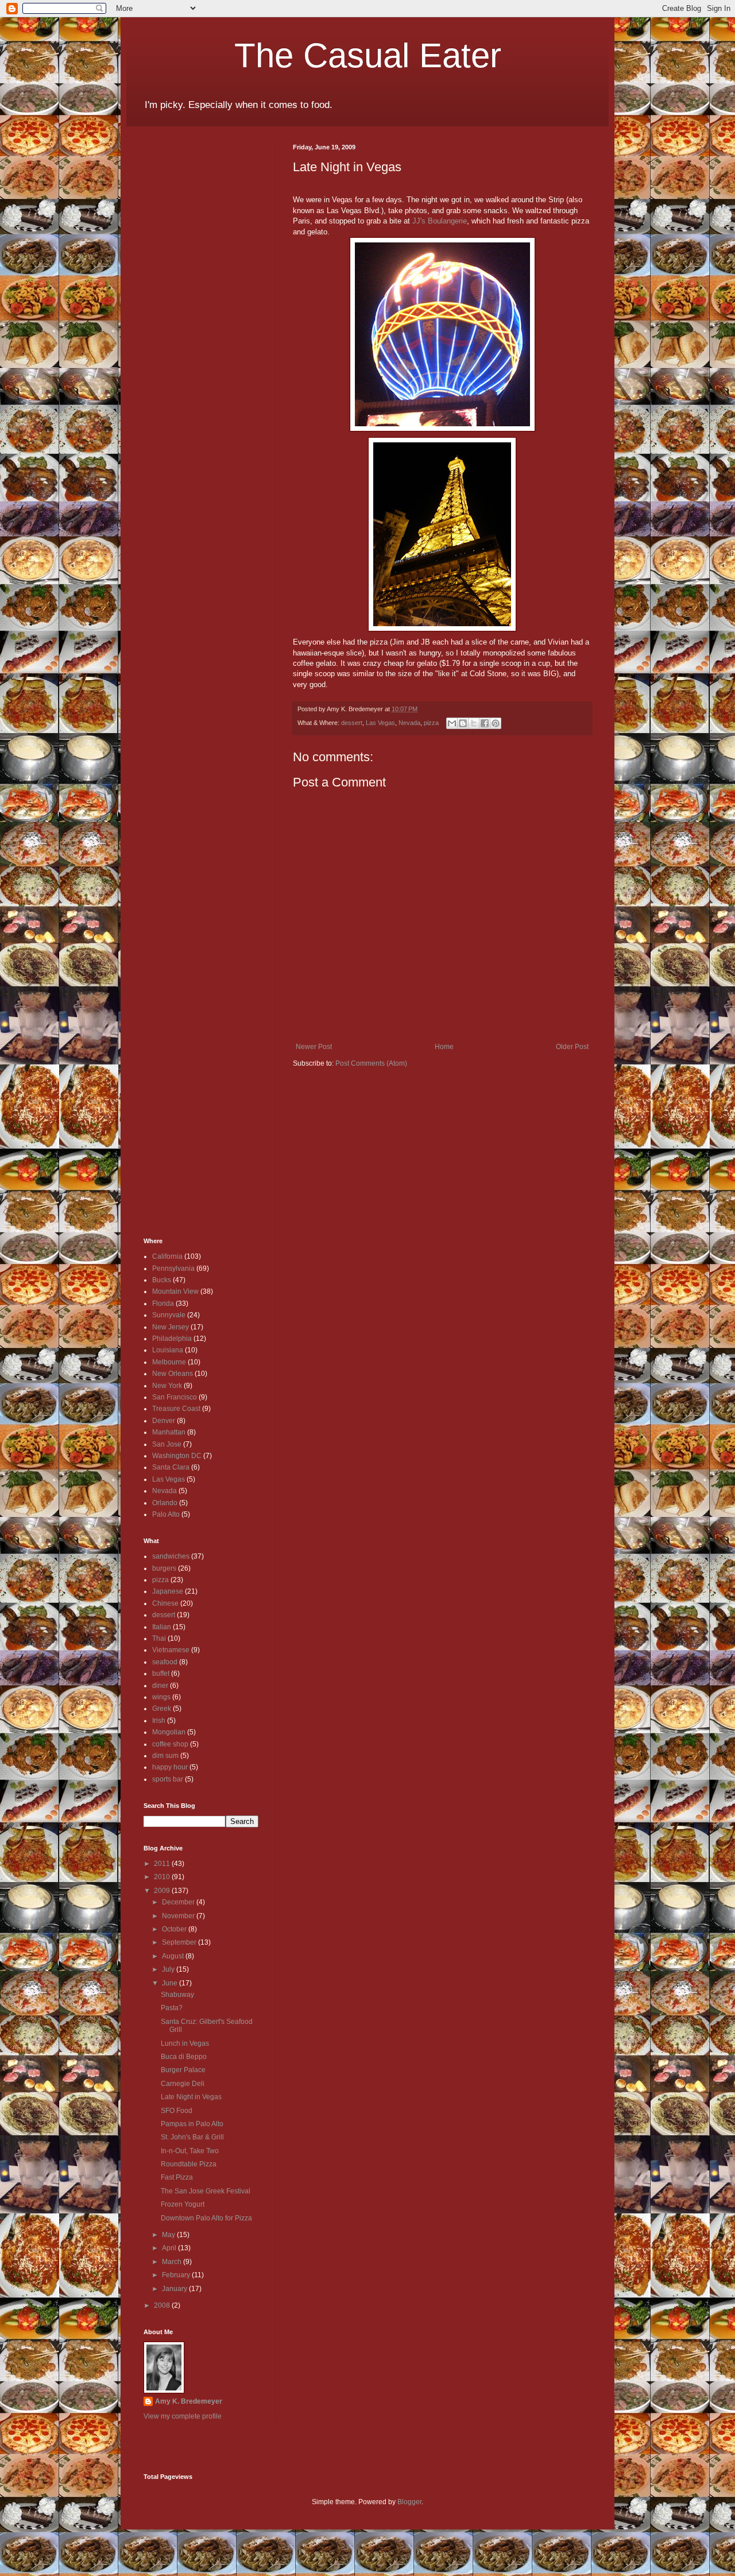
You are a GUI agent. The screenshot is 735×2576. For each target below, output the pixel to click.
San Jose (167, 1444)
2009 (163, 1891)
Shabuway (177, 1995)
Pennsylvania (173, 1268)
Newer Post (314, 1047)
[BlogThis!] (463, 723)
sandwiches (171, 1556)
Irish (159, 1721)
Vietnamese (171, 1650)
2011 (163, 1864)
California (167, 1256)
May (169, 2235)
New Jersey (171, 1327)
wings (161, 1697)
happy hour (170, 1767)
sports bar (168, 1779)
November (179, 1916)
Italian (162, 1627)
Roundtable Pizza (189, 2164)
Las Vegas (380, 723)
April (170, 2248)
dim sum (165, 1756)
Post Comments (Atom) (371, 1063)
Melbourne (169, 1362)
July (169, 1969)
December (179, 1902)
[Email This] (452, 723)
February (177, 2275)
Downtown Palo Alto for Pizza (206, 2218)
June (171, 1983)
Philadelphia (172, 1339)
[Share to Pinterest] (496, 723)
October (175, 1929)
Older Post (572, 1047)
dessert (352, 723)
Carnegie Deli (183, 2084)
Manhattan (169, 1432)
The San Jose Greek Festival (206, 2191)
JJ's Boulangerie (440, 221)
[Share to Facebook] (485, 723)
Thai (159, 1638)
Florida (163, 1304)
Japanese (168, 1591)
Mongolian (169, 1732)
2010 (163, 1877)
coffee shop (170, 1744)
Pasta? (172, 2008)
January (175, 2289)
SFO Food (177, 2111)
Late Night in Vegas (191, 2097)
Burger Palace (183, 2070)
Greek (162, 1709)
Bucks (162, 1280)
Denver (164, 1421)
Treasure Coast (176, 1409)
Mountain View (175, 1291)
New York (167, 1386)
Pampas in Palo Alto (192, 2124)
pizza (431, 723)
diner (160, 1686)
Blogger (409, 2502)
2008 (163, 2305)
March (173, 2262)
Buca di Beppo (184, 2057)
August (174, 1956)
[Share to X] (474, 723)
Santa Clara (171, 1467)
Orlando (165, 1503)
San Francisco (175, 1397)
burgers (164, 1568)
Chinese (165, 1603)
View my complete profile (183, 2416)
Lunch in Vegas (185, 2043)
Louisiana (168, 1350)
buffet (161, 1673)
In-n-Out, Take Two (190, 2151)
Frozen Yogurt (183, 2204)
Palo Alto (166, 1514)
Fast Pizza (177, 2177)
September (180, 1942)
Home (444, 1047)
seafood (165, 1662)
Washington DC (177, 1456)
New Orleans (173, 1374)
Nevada (409, 723)
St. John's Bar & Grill (192, 2137)
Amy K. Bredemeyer (189, 2401)
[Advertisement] (178, 316)
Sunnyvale (169, 1315)
